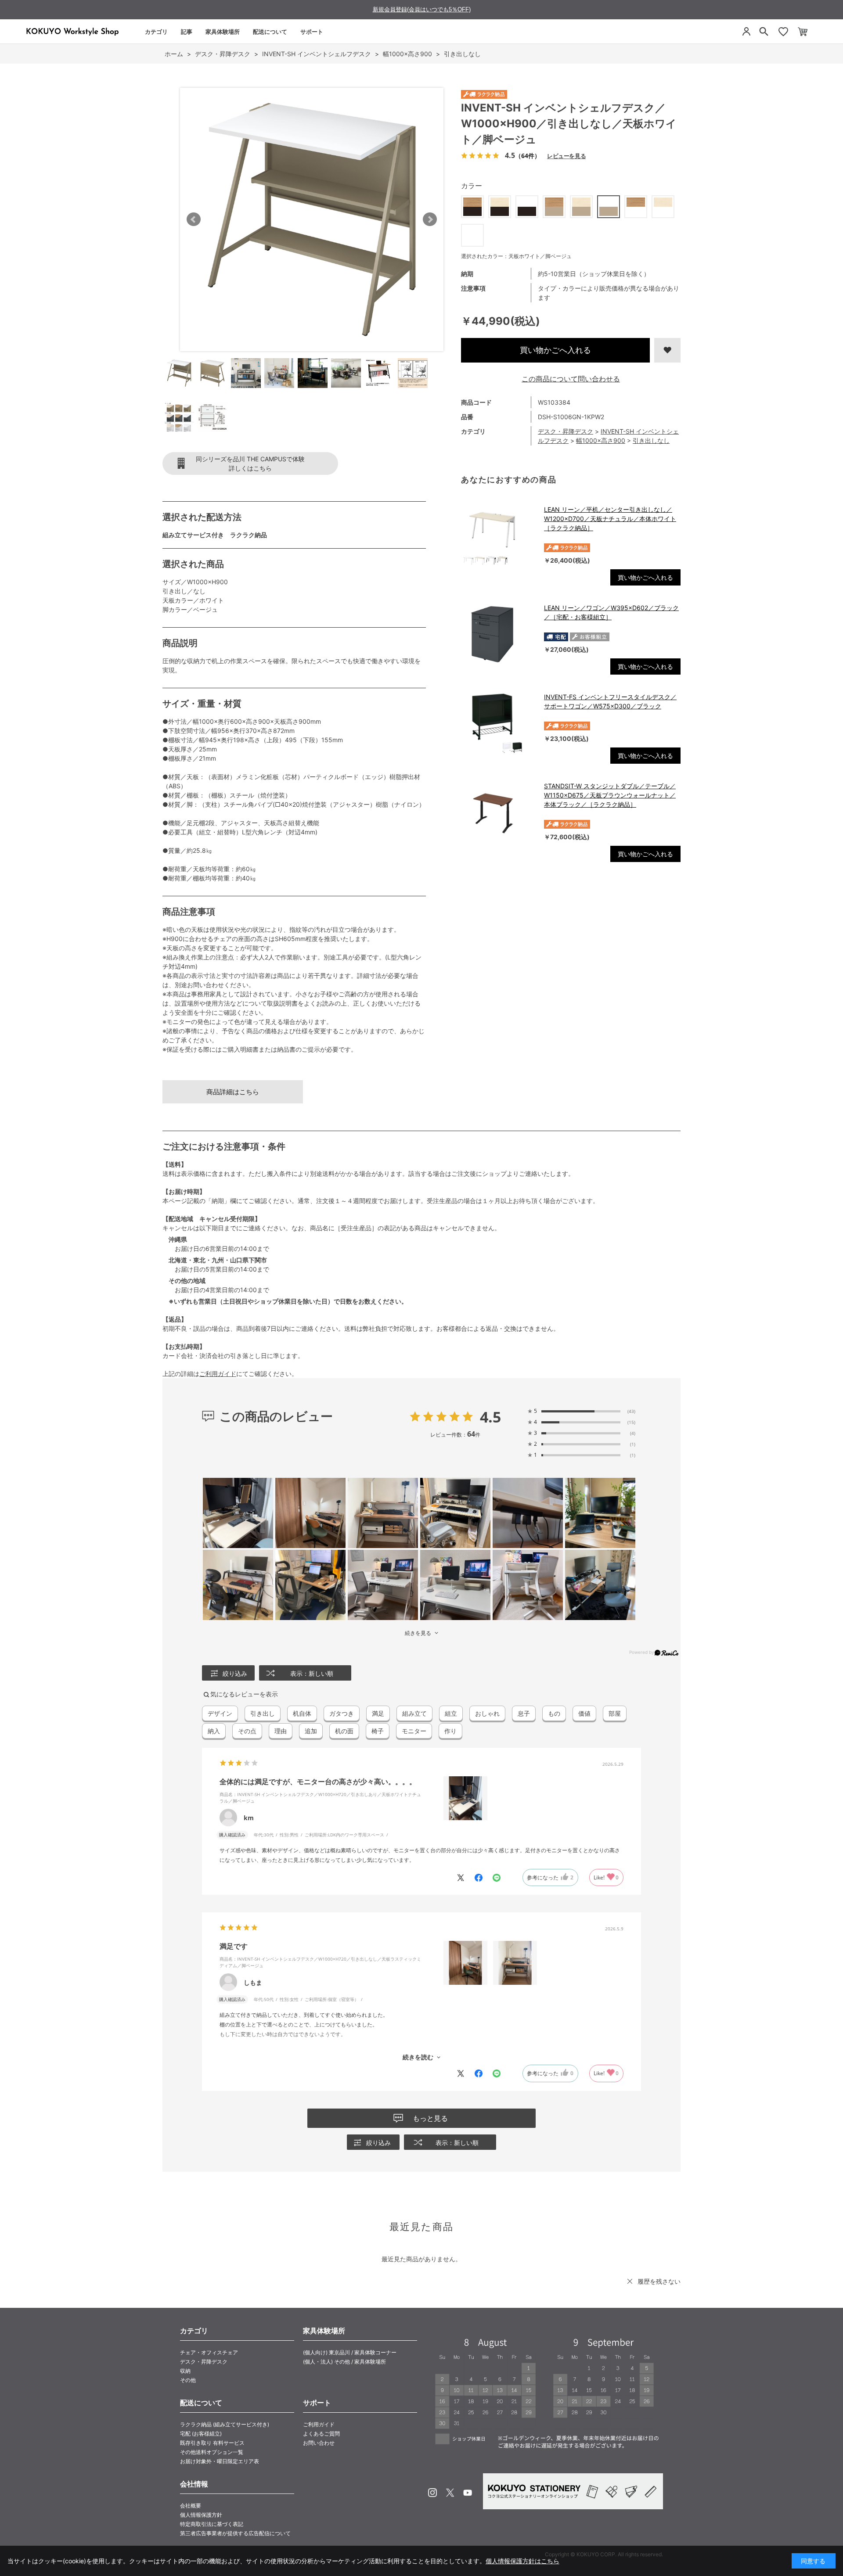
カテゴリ (156, 32)
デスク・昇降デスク (566, 431)
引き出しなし (651, 440)
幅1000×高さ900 (601, 440)
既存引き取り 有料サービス (212, 2443)
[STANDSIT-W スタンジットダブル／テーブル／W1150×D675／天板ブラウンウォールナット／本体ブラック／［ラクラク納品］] (498, 812)
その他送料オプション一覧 (212, 2452)
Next (430, 219)
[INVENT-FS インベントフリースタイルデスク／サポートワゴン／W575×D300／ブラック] (498, 723)
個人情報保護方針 (201, 2515)
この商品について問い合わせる (571, 379)
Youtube (468, 2493)
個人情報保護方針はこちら (522, 2561)
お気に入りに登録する (667, 350)
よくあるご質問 (321, 2434)
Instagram (432, 2493)
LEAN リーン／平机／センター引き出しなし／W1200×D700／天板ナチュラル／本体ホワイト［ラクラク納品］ (610, 519)
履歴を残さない (659, 2281)
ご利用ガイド (218, 1374)
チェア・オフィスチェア (209, 2352)
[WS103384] (179, 373)
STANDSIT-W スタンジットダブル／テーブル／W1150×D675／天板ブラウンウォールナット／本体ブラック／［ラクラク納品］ (610, 795)
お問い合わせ (319, 2443)
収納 (185, 2371)
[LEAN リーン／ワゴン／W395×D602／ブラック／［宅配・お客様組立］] (498, 634)
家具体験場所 (223, 32)
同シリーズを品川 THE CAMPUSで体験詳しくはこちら (250, 463)
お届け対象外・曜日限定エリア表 (220, 2461)
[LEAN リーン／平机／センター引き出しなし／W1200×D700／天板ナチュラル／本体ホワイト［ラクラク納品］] (498, 536)
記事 (187, 32)
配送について (270, 32)
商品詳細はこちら (233, 1092)
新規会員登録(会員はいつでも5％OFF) (422, 9)
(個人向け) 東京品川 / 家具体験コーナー (350, 2352)
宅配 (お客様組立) (201, 2434)
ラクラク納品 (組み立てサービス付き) (225, 2424)
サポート (312, 32)
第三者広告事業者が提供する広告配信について (235, 2533)
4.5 (490, 1417)
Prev (194, 219)
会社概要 (191, 2506)
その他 (188, 2380)
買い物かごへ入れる (555, 350)
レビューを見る (566, 156)
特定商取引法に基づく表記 (212, 2524)
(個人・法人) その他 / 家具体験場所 (344, 2362)
